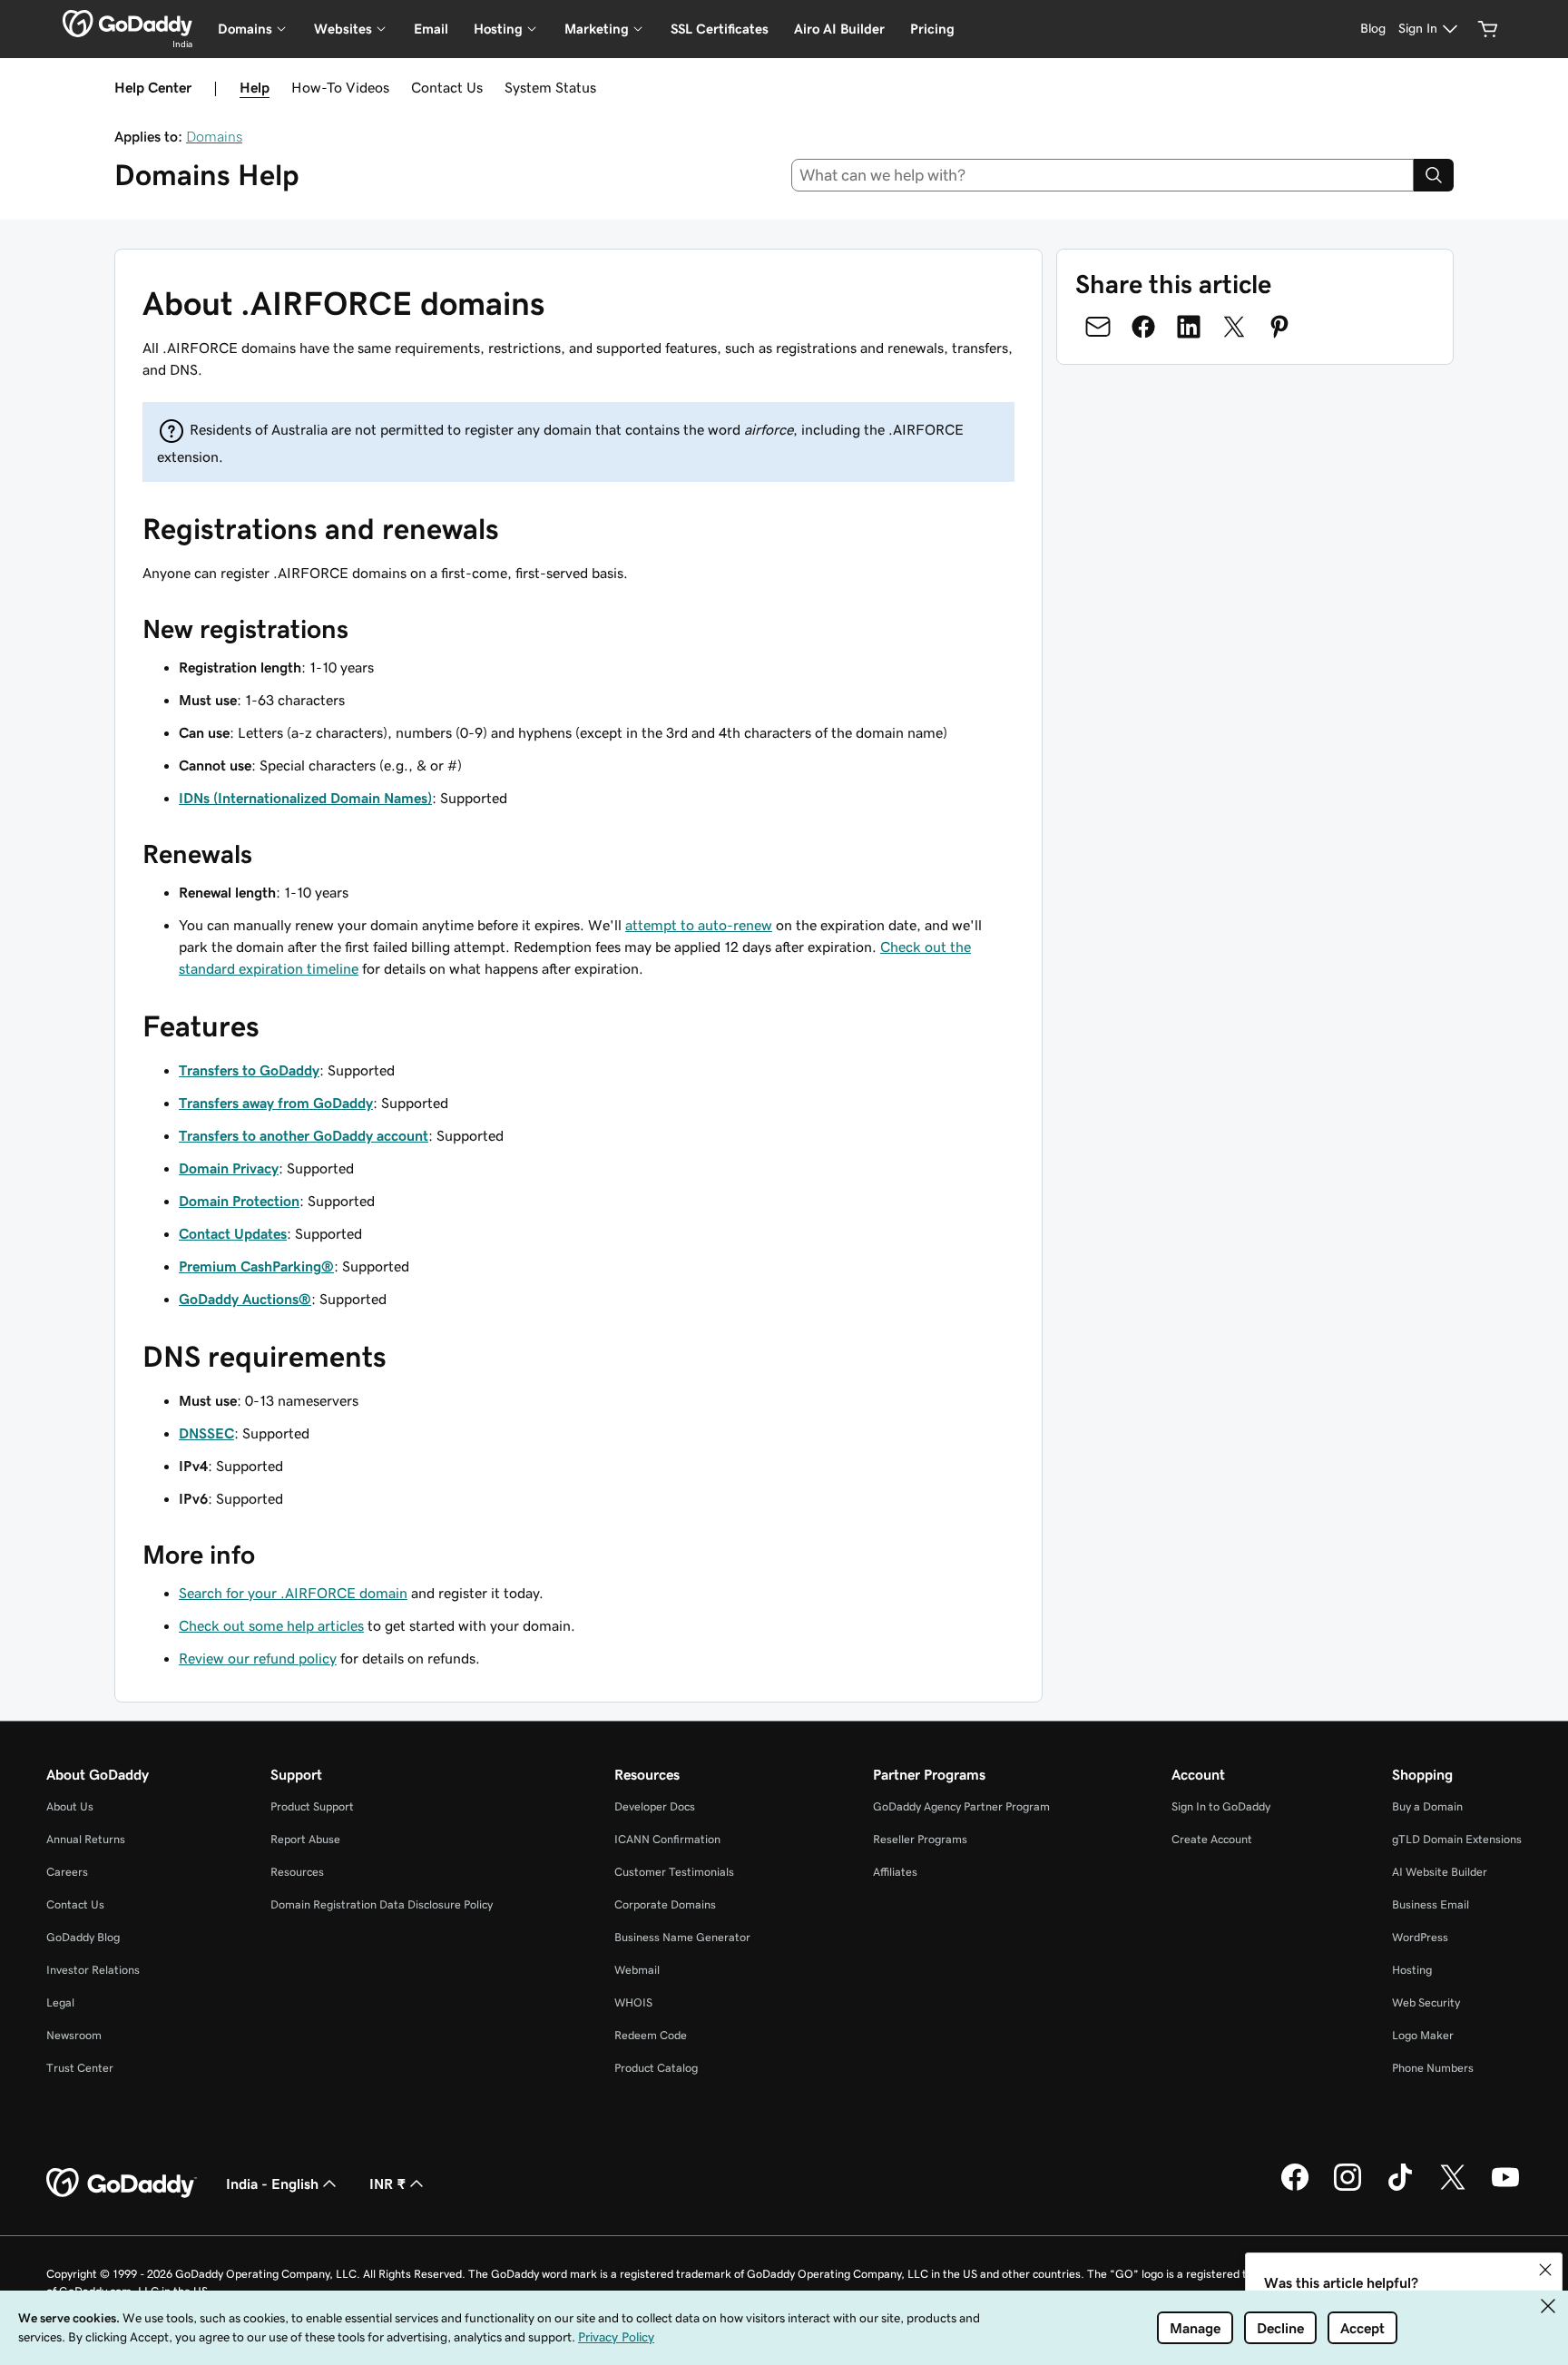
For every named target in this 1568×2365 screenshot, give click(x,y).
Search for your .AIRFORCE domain (293, 1593)
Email (431, 29)
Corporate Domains (665, 1904)
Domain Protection (239, 1201)
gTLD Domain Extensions (1457, 1839)
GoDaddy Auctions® (245, 1299)
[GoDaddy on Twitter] (1453, 2188)
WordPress (1420, 1937)
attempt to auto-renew (699, 925)
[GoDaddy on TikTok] (1400, 2188)
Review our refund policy (258, 1658)
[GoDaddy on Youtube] (1505, 2188)
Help (255, 87)
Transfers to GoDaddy (249, 1070)
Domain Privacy (229, 1168)
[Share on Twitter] (1234, 327)
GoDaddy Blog (83, 1937)
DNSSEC (206, 1433)
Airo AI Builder (839, 29)
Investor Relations (93, 1970)
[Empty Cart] (1488, 29)
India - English (272, 2183)
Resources (297, 1872)
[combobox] (1103, 175)
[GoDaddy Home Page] (122, 2183)
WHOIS (633, 2002)
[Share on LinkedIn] (1189, 327)
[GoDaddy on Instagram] (1347, 2188)
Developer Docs (655, 1806)
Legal (60, 2002)
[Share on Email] (1098, 327)
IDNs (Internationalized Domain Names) (305, 798)
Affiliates (895, 1872)
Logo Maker (1423, 2035)
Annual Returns (86, 1839)
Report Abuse (305, 1839)
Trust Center (80, 2068)
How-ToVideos (340, 87)
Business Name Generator (682, 1937)
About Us (70, 1806)
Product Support (312, 1806)
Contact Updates (233, 1233)
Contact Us (447, 87)
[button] (1545, 2270)
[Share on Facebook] (1143, 327)
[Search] (1434, 175)
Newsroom (74, 2035)
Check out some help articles (271, 1625)
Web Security (1426, 2002)
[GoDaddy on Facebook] (1295, 2188)
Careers (67, 1872)
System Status (550, 87)
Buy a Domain (1427, 1806)
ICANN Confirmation (667, 1839)
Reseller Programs (920, 1839)
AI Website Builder (1440, 1872)
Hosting (1412, 1970)
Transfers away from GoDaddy (276, 1103)
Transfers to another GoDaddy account (304, 1135)
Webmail (637, 1970)
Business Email (1431, 1904)
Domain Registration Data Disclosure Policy (382, 1904)
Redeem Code (651, 2035)
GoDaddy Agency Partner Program (961, 1806)
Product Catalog (656, 2068)
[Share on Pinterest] (1279, 327)
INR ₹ (387, 2183)
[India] (127, 24)
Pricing (932, 29)
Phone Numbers (1433, 2068)
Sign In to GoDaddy (1221, 1806)
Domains (214, 136)
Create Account (1212, 1839)
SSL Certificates (720, 29)
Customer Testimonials (674, 1872)
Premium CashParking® (256, 1266)
